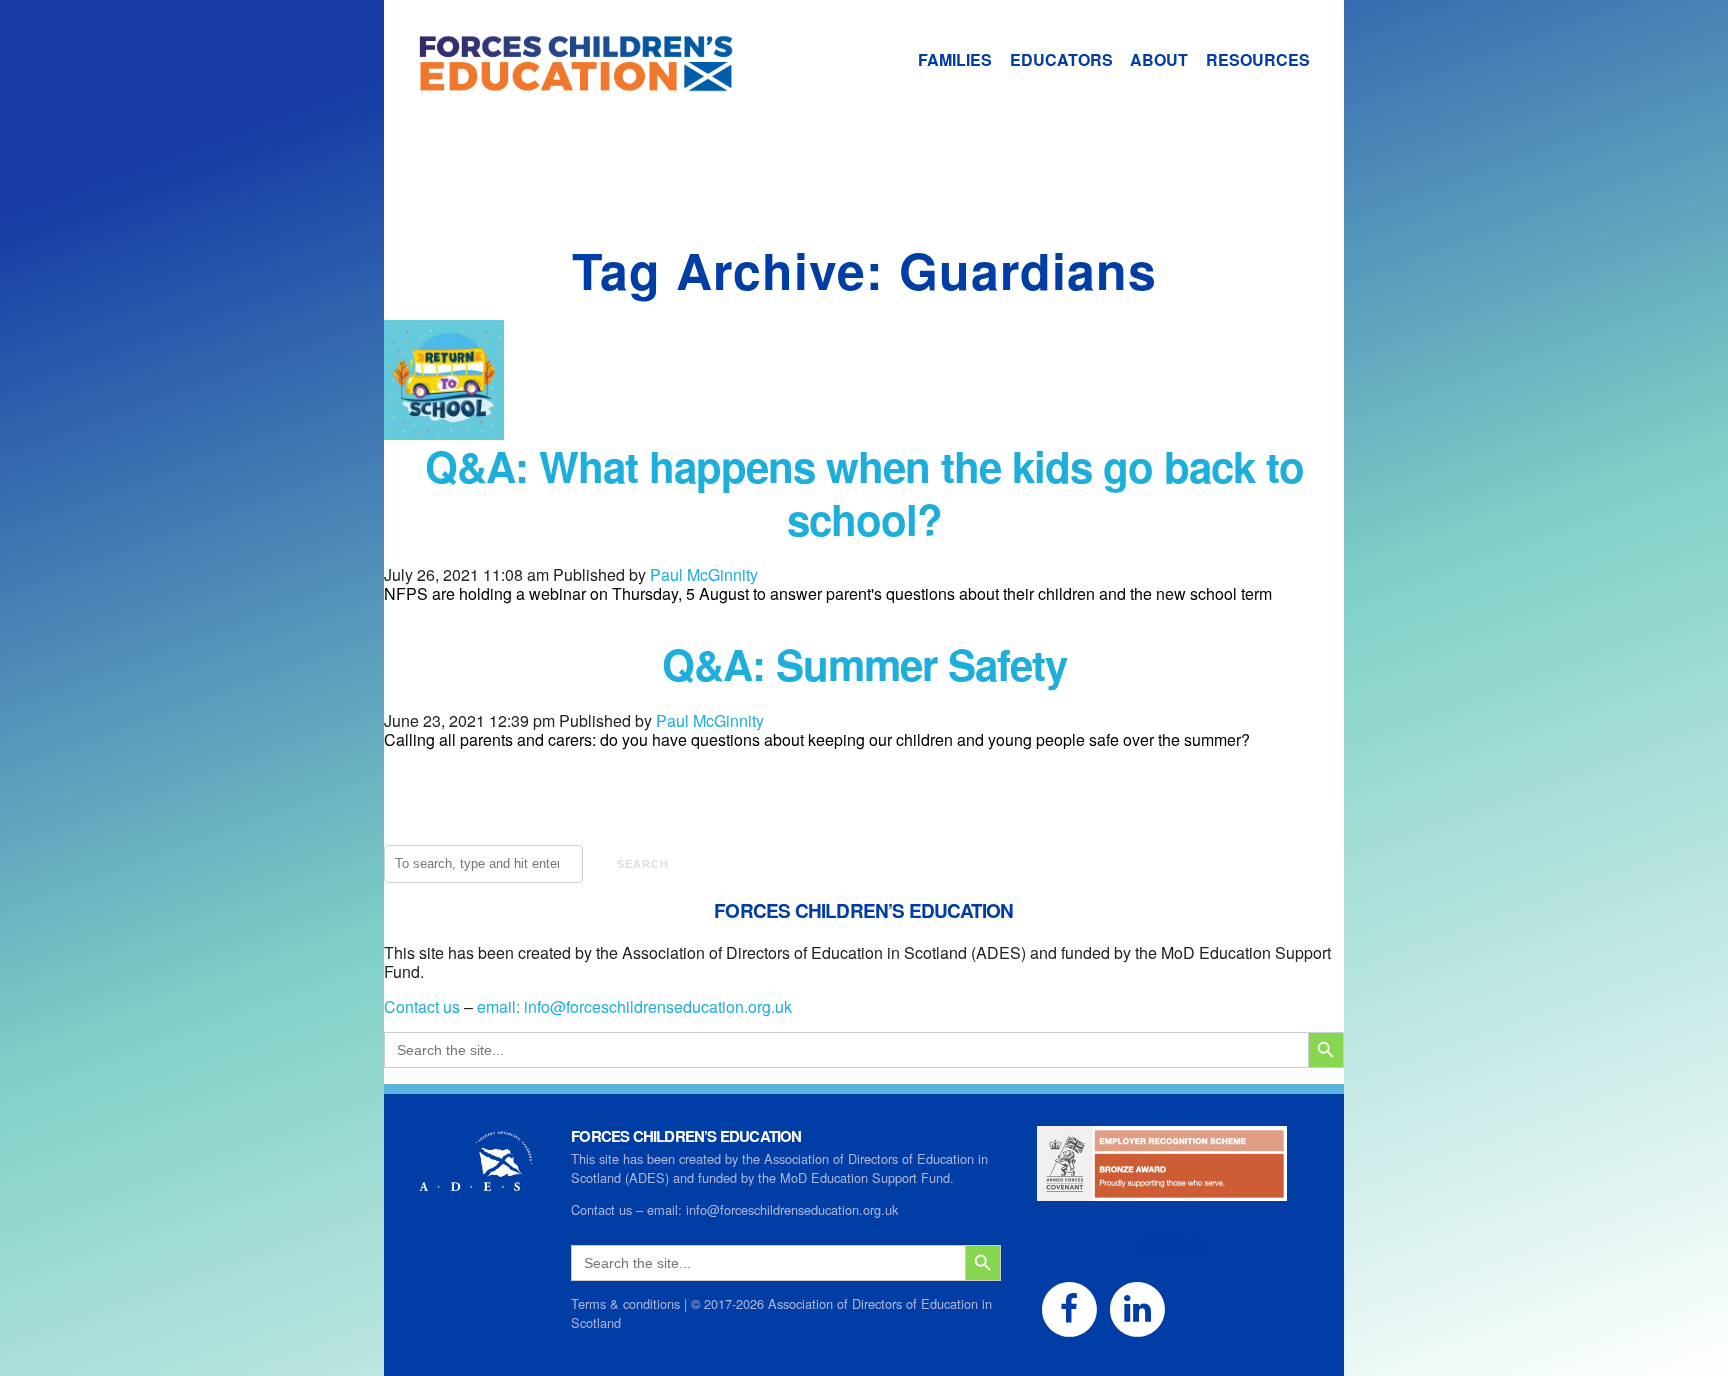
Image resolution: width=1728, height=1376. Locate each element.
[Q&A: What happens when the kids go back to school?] (444, 430)
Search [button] (643, 864)
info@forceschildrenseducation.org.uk (658, 1006)
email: (500, 1006)
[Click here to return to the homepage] (559, 82)
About (1159, 59)
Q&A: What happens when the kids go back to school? (864, 492)
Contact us (422, 1006)
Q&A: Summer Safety (864, 664)
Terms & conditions (625, 1303)
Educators (1061, 59)
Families (955, 59)
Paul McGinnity (704, 574)
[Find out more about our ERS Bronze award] (1162, 1191)
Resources (1258, 59)
